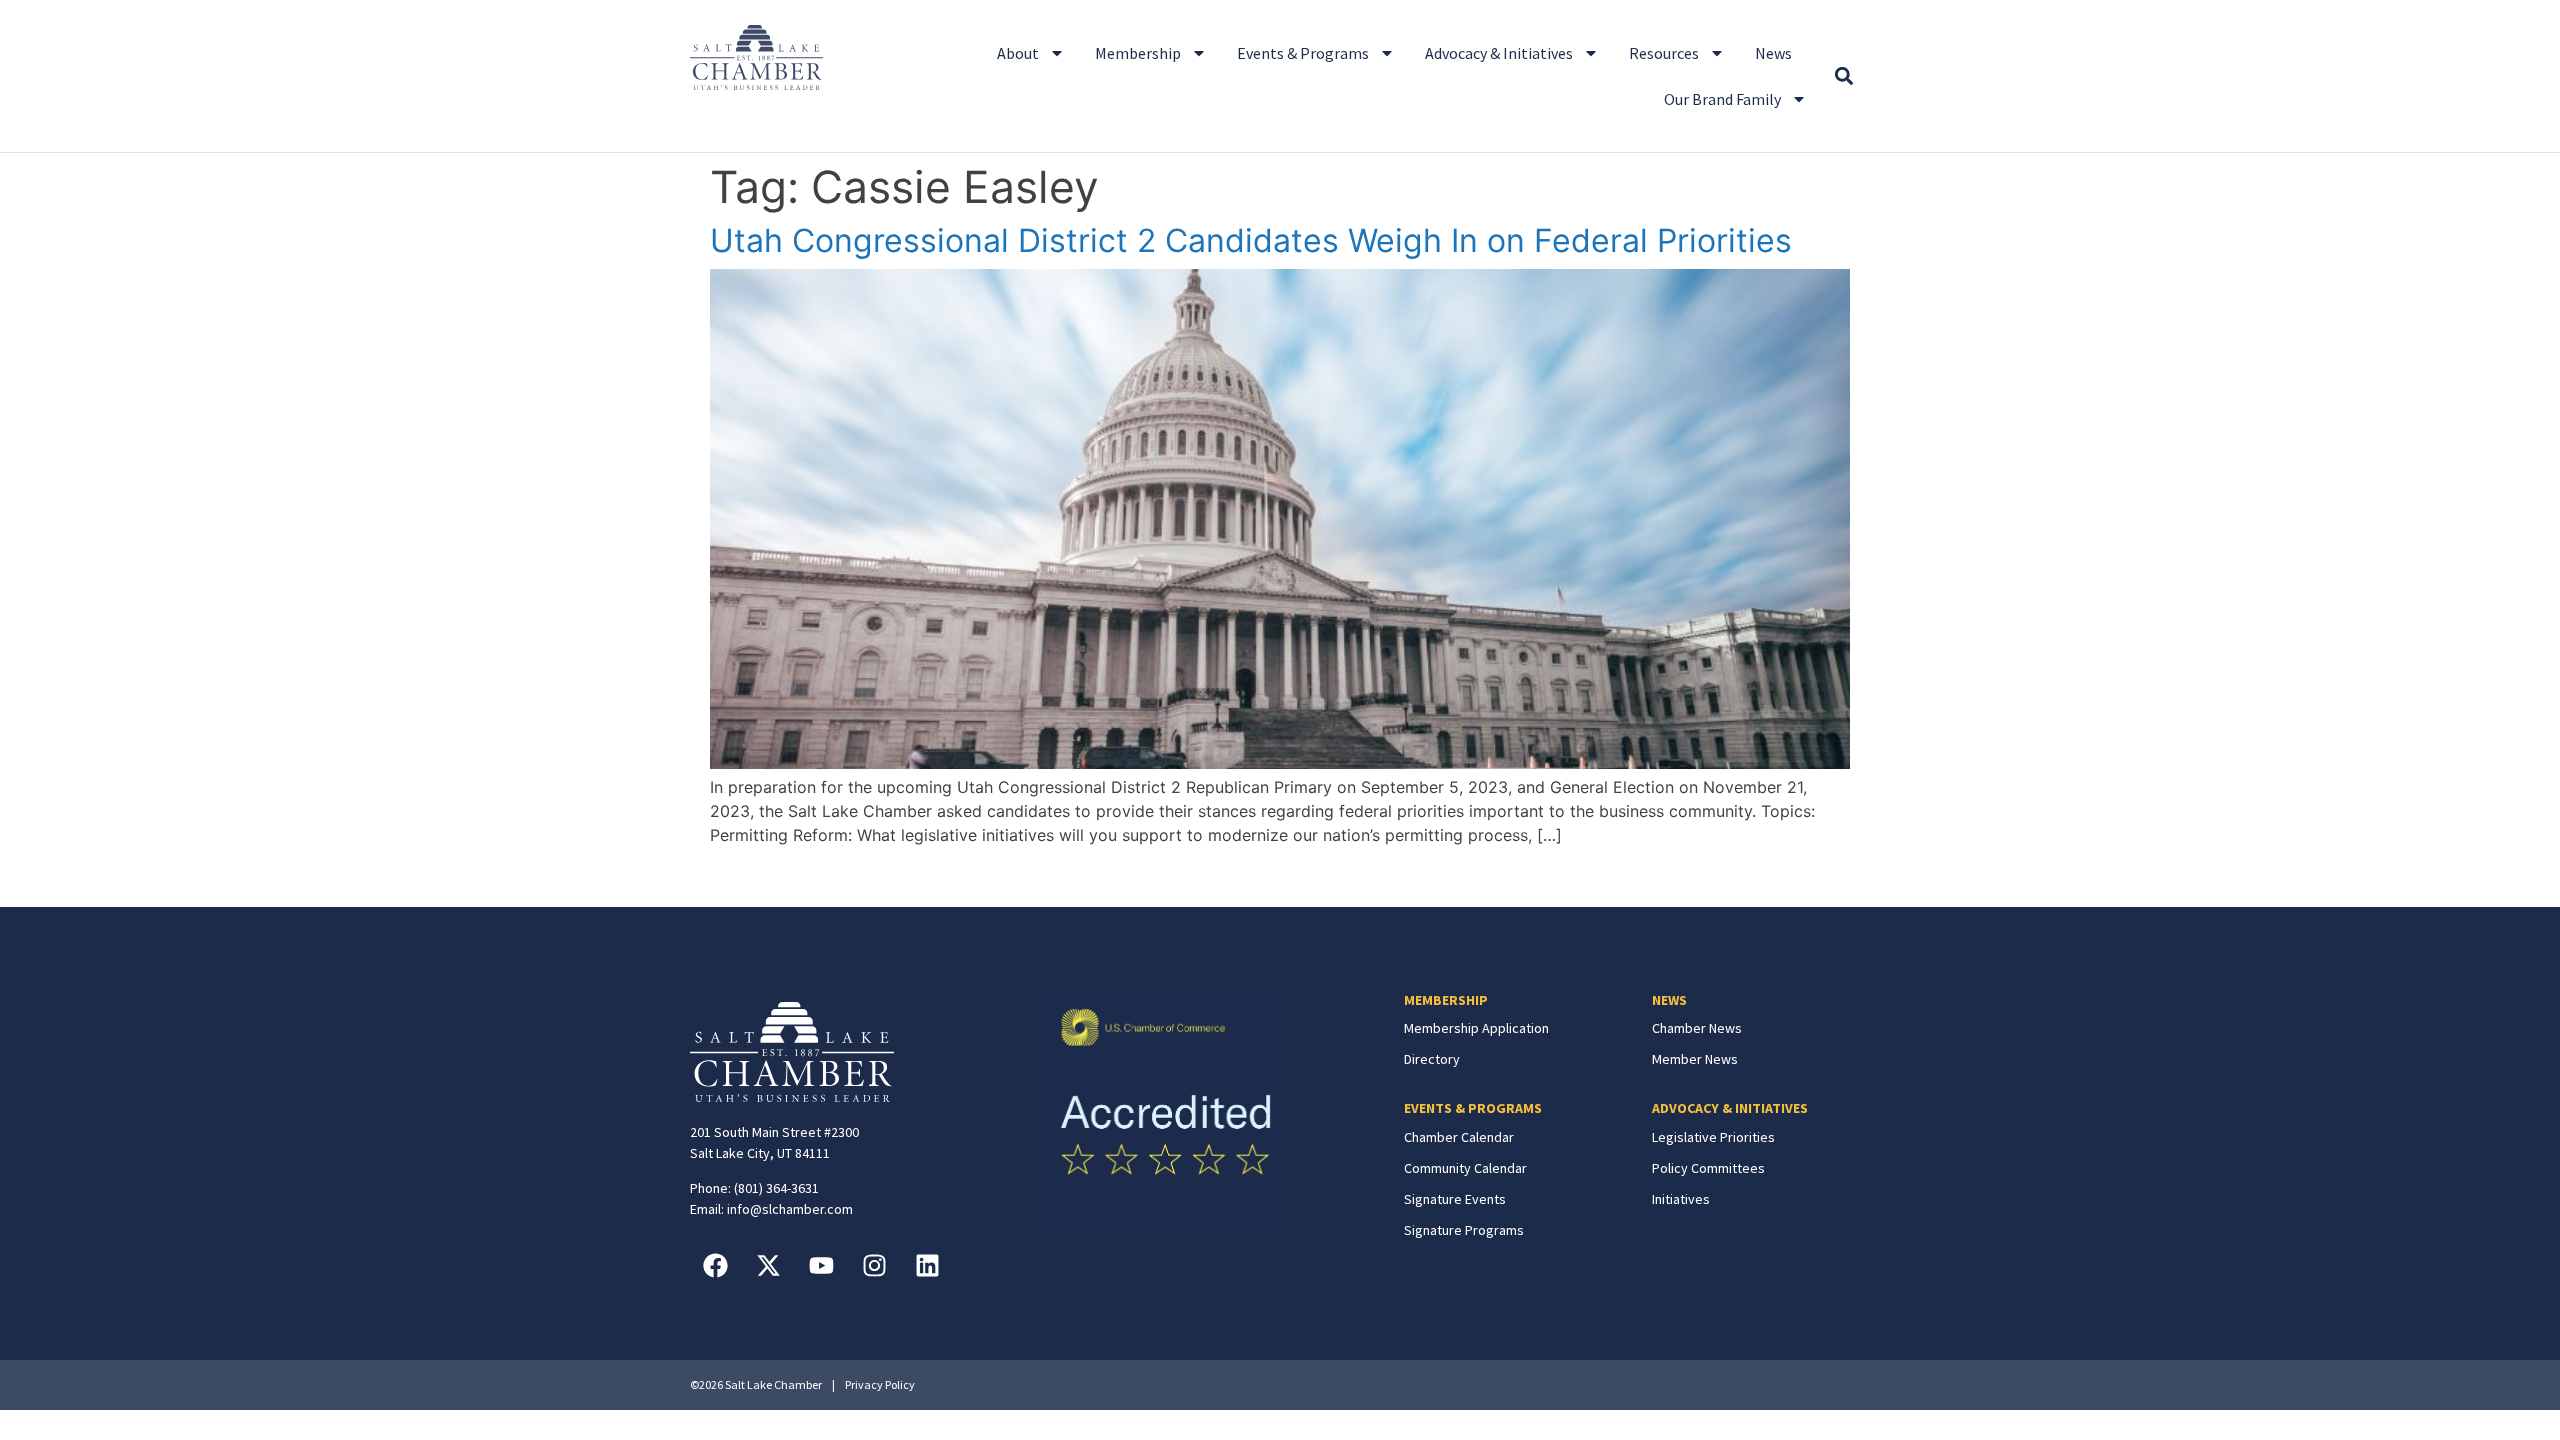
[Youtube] (821, 1265)
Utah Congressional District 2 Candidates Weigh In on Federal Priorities (1251, 240)
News (1773, 53)
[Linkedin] (927, 1265)
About (1018, 53)
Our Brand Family (1722, 99)
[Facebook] (715, 1265)
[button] (1843, 76)
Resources (1664, 53)
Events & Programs (1303, 53)
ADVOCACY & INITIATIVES (1730, 1108)
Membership (1138, 53)
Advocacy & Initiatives (1499, 53)
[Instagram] (874, 1265)
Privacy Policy (880, 1384)
